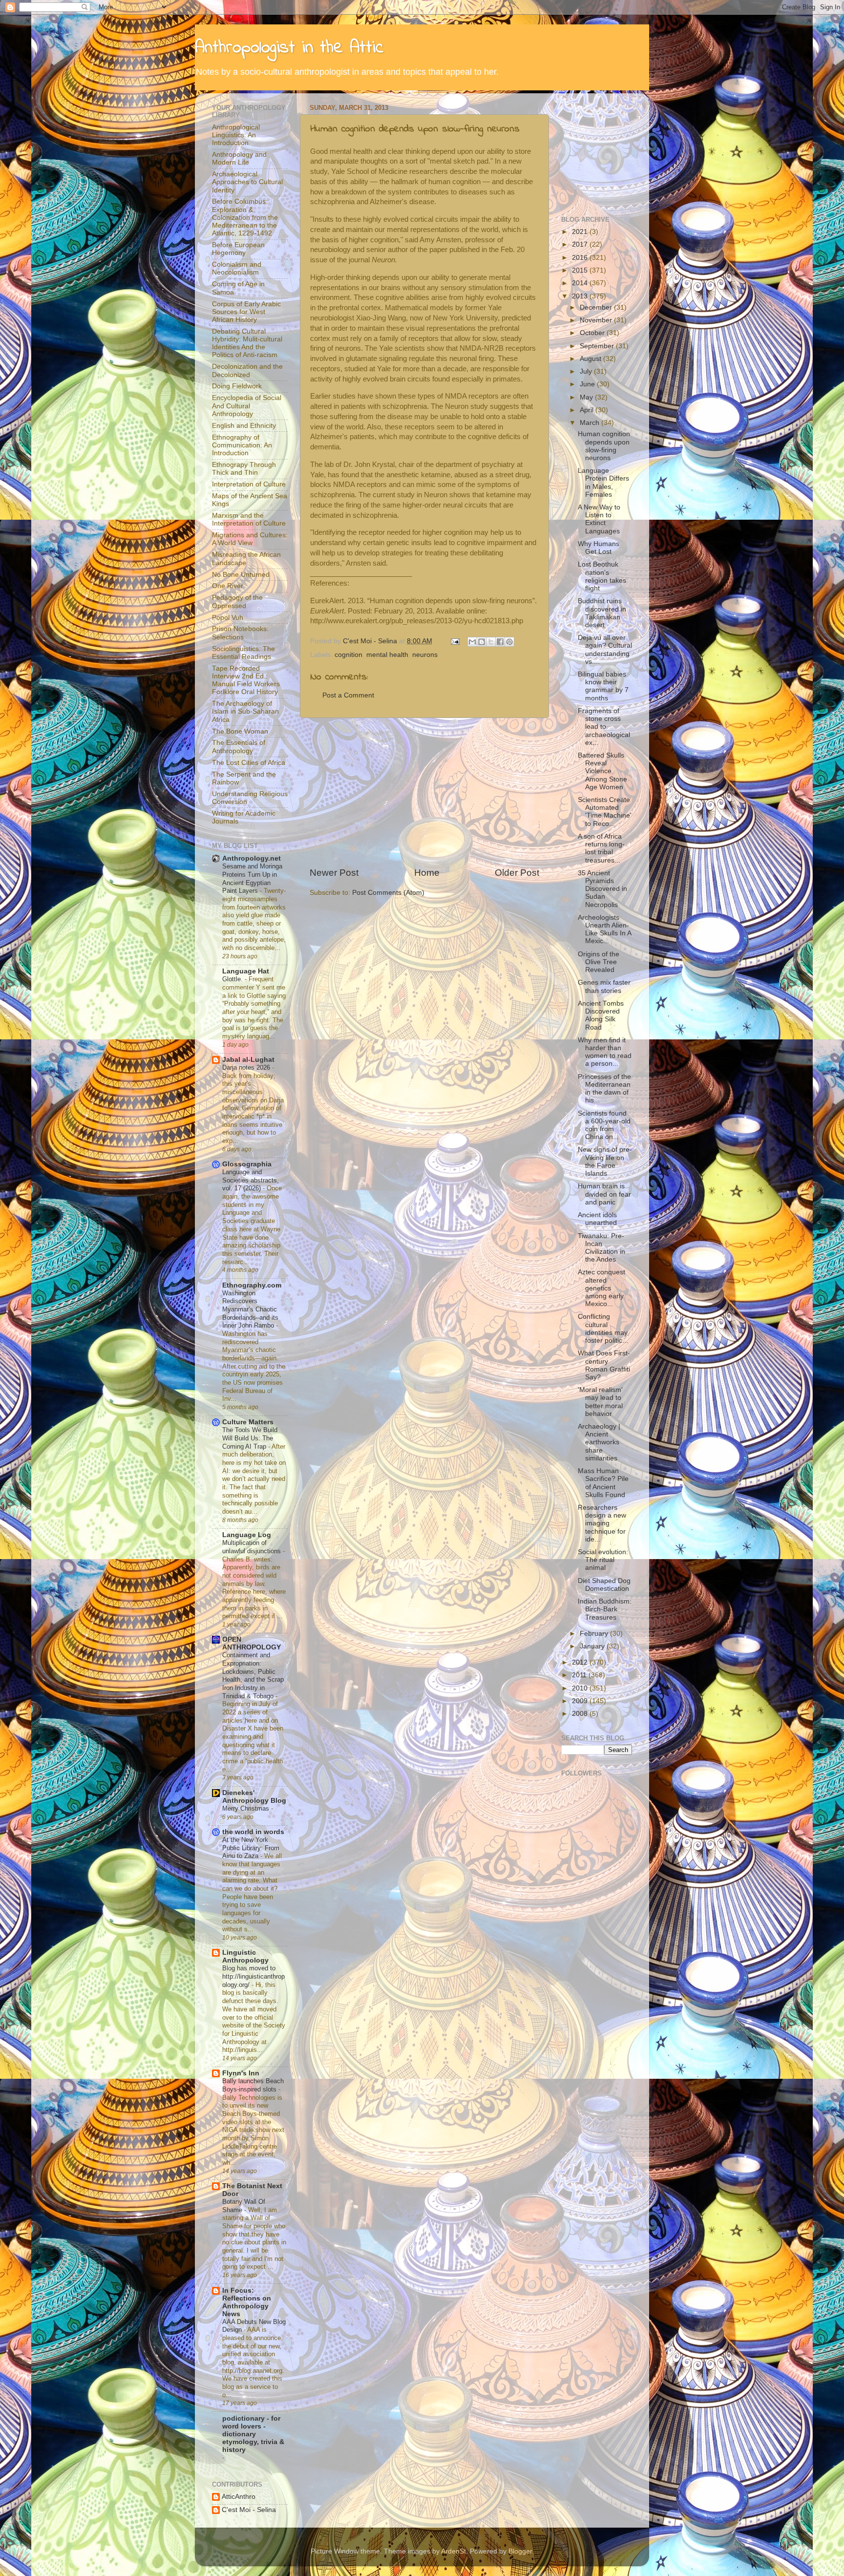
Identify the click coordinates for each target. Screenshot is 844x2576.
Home (427, 873)
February (595, 1634)
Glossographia (247, 1164)
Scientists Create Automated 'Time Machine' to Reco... (605, 812)
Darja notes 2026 (247, 1067)
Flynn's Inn (241, 2073)
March (591, 423)
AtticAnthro (239, 2497)
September (598, 346)
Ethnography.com (252, 1285)
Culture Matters (248, 1422)
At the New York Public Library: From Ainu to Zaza (251, 1848)
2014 (581, 283)
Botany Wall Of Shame (244, 2206)
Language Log (247, 1535)
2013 (581, 296)
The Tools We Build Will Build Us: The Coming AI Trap (250, 1438)
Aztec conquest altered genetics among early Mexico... (601, 1288)
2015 (581, 270)
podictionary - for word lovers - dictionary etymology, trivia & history (253, 2434)
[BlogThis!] (482, 642)
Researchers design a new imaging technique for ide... (602, 1523)
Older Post (517, 873)
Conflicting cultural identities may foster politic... (603, 1329)
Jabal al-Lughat (248, 1060)
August (591, 359)
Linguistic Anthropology (245, 1956)
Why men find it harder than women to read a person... (605, 1052)
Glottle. (233, 979)
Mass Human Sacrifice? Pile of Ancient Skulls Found (603, 1483)
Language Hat (246, 971)
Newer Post (334, 873)
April (588, 410)
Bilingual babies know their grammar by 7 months (603, 686)
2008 (581, 1714)
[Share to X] (491, 642)
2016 (581, 258)
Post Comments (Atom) (388, 893)
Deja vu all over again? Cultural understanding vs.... (605, 650)
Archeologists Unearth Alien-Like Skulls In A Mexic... (604, 929)
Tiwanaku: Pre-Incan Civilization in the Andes (601, 1248)
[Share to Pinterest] (509, 642)
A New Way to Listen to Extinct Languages (599, 519)
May (587, 397)
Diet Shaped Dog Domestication (604, 1585)
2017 (581, 244)
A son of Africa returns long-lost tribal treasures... (601, 848)
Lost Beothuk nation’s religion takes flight (602, 576)
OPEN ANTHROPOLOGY (252, 1643)
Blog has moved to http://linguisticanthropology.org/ (253, 1976)
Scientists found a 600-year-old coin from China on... (604, 1125)
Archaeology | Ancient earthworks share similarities (599, 1442)
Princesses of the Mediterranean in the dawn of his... (604, 1089)
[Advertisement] (424, 792)
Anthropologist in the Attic (289, 48)
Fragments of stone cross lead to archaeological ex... (604, 727)
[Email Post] (454, 641)
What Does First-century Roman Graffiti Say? (604, 1365)
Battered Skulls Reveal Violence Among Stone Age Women (602, 771)
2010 (581, 1688)
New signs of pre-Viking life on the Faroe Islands (605, 1161)
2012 (581, 1662)
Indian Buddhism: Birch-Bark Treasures (605, 1609)
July (587, 371)
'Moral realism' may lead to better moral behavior (600, 1402)
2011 (580, 1675)
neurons (425, 655)
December (597, 307)
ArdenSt (454, 2551)
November (597, 320)
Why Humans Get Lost (599, 548)
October (593, 333)
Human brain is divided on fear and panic (604, 1194)
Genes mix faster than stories (604, 986)
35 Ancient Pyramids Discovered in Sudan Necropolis (602, 889)
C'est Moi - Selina (249, 2510)
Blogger (520, 2551)
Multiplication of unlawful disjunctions (253, 1547)
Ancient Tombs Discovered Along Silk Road (601, 1015)
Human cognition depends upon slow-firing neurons (604, 446)
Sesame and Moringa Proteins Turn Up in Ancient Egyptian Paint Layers (252, 878)
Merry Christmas (247, 1808)
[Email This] (472, 642)
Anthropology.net (252, 858)
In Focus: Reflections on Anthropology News (247, 2302)
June (588, 384)
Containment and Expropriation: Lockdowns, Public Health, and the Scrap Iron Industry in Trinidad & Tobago (253, 1675)
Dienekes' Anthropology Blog (254, 1797)
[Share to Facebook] (500, 642)
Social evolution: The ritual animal (603, 1560)
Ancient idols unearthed (597, 1219)
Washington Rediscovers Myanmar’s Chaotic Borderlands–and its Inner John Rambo (250, 1309)
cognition (348, 655)
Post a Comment (348, 695)
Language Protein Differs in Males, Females (603, 483)
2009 (581, 1701)
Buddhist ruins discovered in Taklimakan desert (602, 613)
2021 (581, 232)
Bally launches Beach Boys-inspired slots (253, 2085)
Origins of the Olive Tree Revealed (599, 962)
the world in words (253, 1832)
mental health (387, 655)
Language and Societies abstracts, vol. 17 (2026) (251, 1180)
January (593, 1646)
